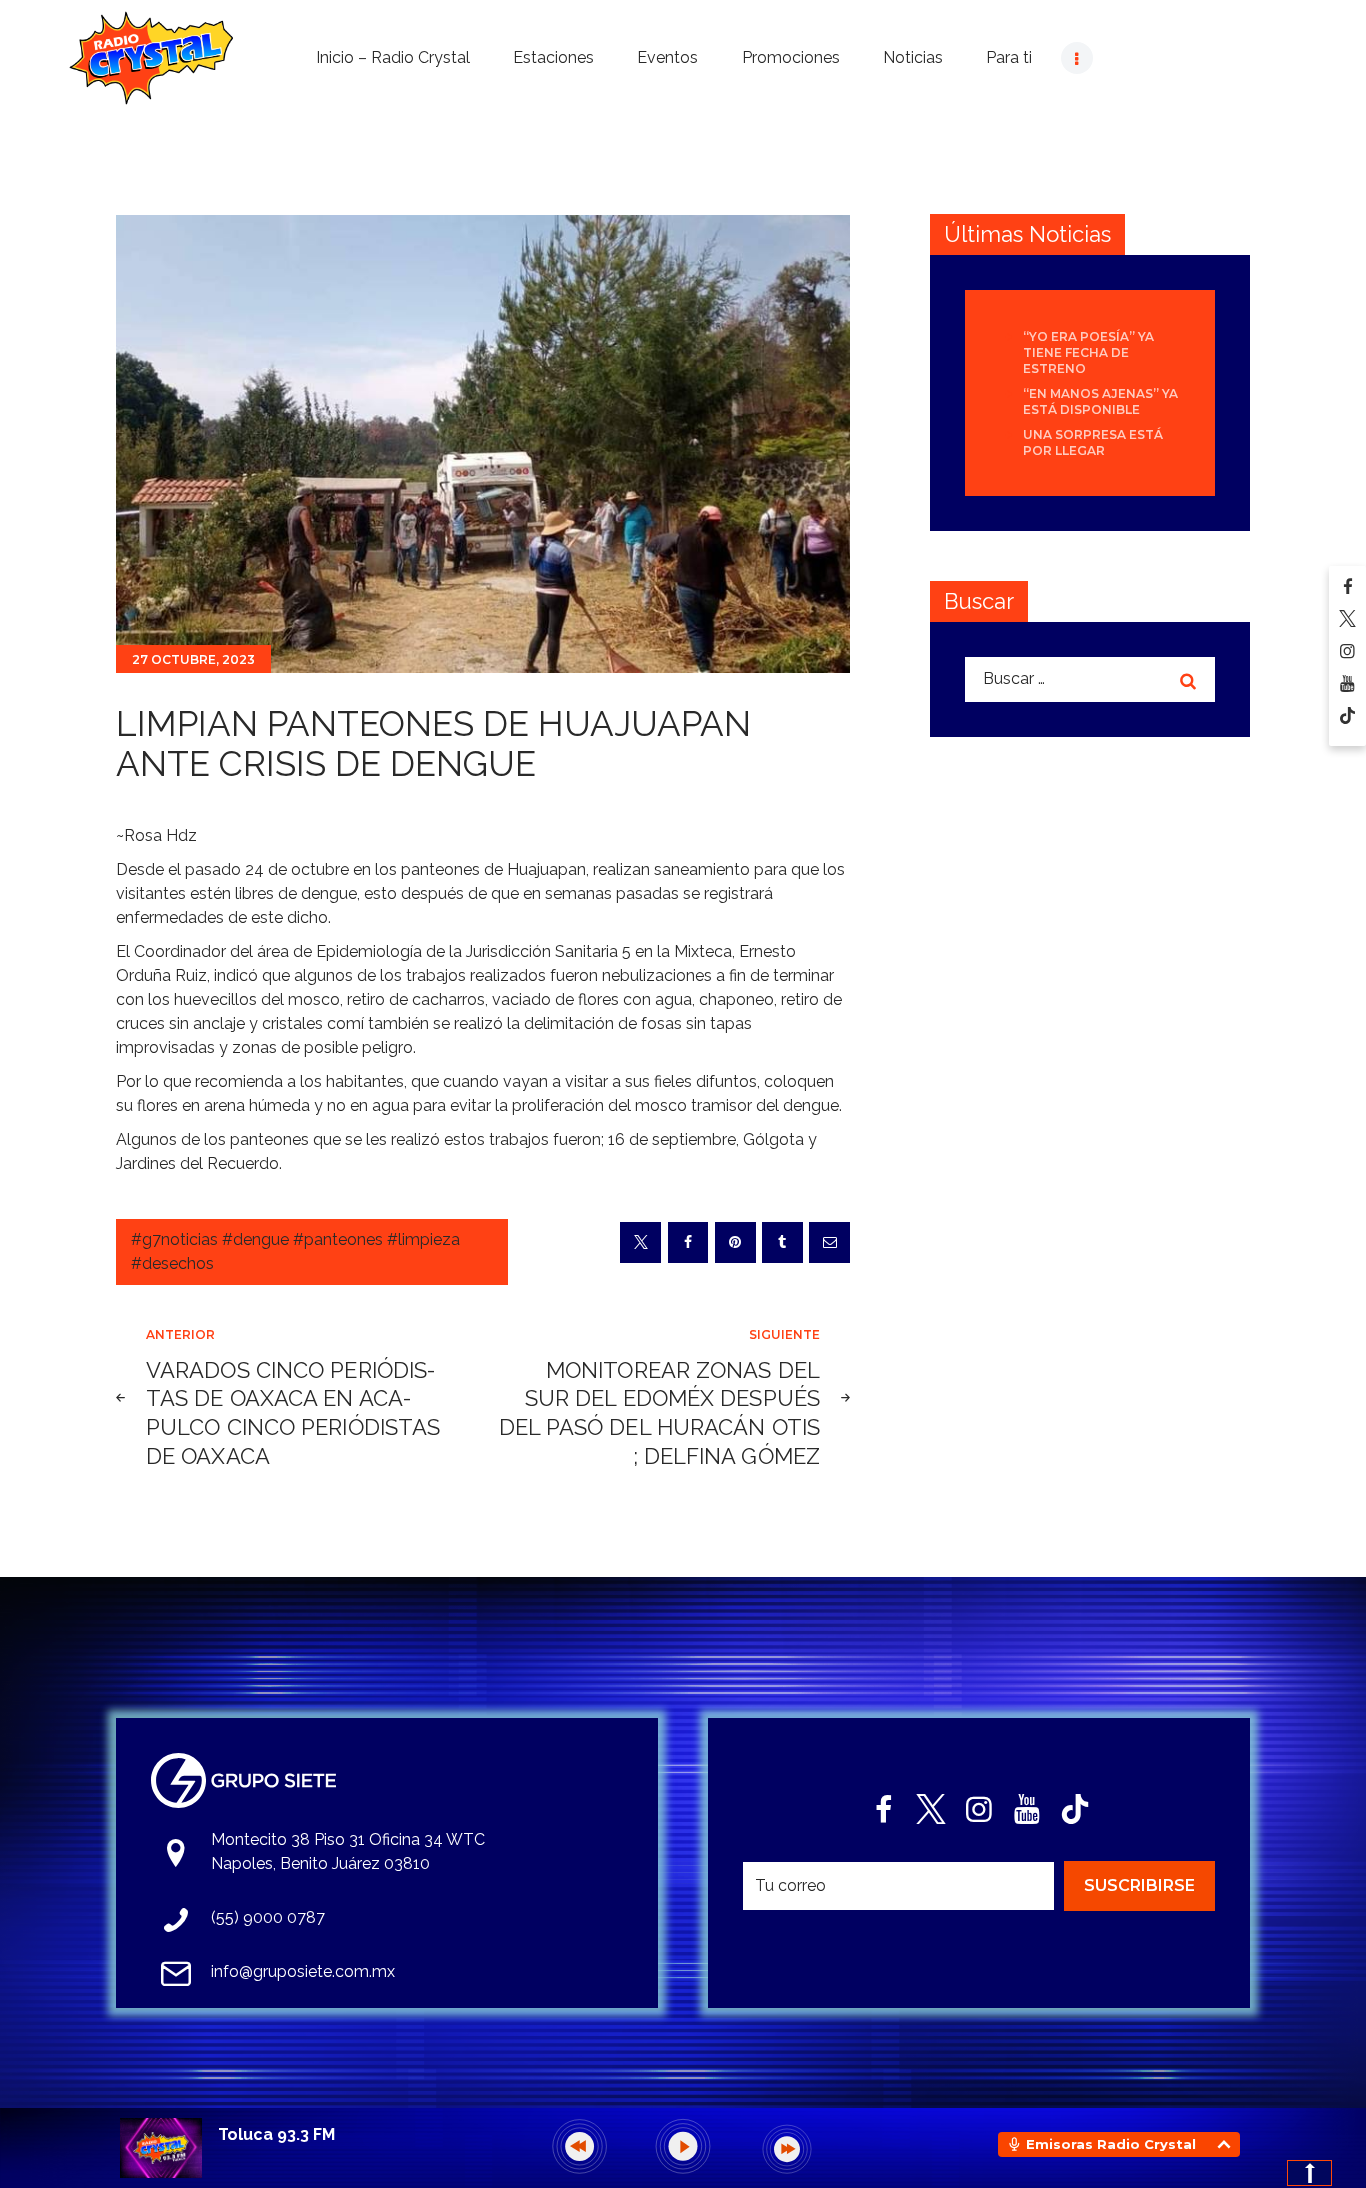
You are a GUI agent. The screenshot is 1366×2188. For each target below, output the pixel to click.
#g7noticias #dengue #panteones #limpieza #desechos (295, 1251)
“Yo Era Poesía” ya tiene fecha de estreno (1088, 352)
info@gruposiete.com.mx (303, 1971)
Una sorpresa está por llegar (1093, 442)
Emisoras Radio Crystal (1111, 2144)
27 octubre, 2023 (193, 659)
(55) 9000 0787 (268, 1917)
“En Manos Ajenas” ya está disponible (1100, 401)
